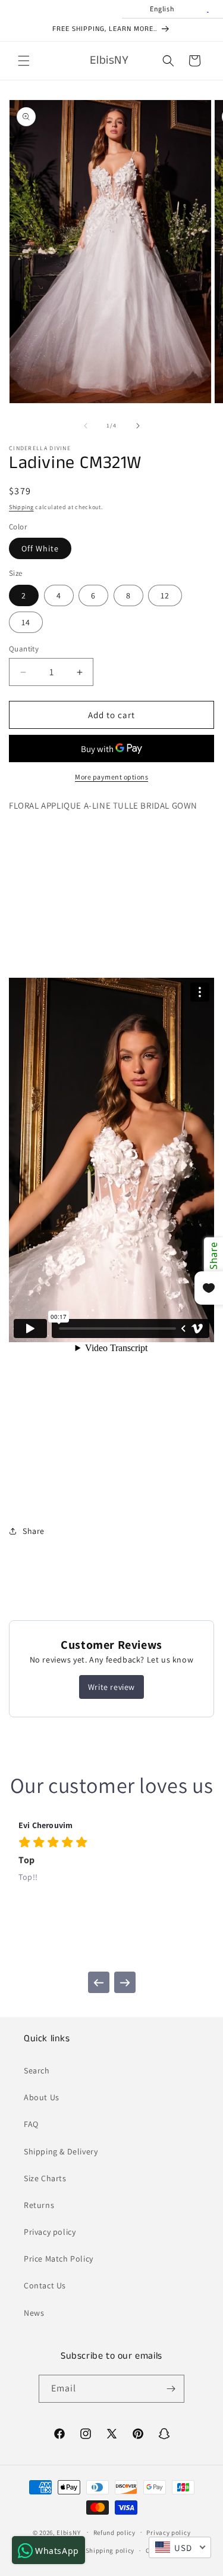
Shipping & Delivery (61, 2151)
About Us (42, 2097)
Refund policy (114, 2533)
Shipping (21, 507)
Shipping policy (110, 2550)
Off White (40, 548)
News (34, 2313)
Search (37, 2070)
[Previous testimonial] (99, 1982)
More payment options (111, 777)
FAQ (31, 2124)
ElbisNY (68, 2532)
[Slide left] (86, 426)
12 (165, 595)
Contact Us (45, 2285)
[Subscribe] (171, 2389)
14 (26, 622)
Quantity (24, 649)
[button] (24, 61)
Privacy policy (50, 2232)
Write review (111, 1687)
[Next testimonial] (125, 1982)
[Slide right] (138, 426)
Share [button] (34, 1531)
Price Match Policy (59, 2259)
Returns (39, 2205)
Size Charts (45, 2178)
